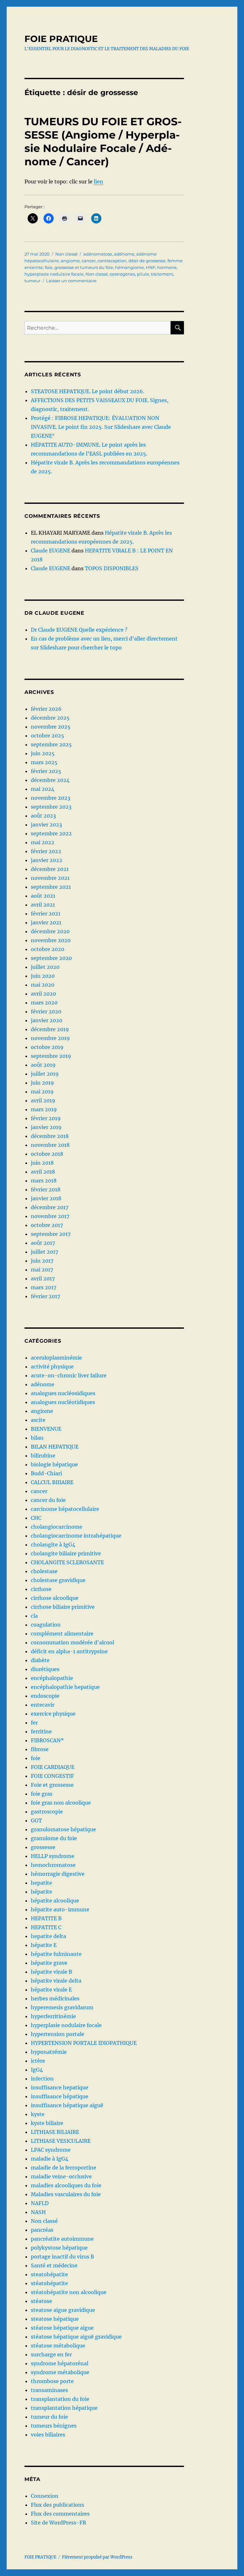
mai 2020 (43, 985)
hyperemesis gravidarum (62, 2007)
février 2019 (46, 1118)
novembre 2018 (50, 1145)
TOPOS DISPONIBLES (112, 568)
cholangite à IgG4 (53, 1545)
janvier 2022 (47, 860)
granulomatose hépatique (63, 1829)
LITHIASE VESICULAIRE (61, 2141)
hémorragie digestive (58, 1874)
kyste (38, 2114)
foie (49, 267)
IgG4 (37, 2070)
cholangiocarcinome (57, 1527)
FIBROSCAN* (47, 1740)
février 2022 (46, 851)
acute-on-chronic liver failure (69, 1375)
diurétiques (45, 1669)
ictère (38, 2061)
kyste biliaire (47, 2123)
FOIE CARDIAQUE (53, 1767)
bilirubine (43, 1456)
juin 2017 (42, 1261)
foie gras (42, 1794)
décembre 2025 (50, 718)
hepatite (41, 1883)
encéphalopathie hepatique (65, 1687)
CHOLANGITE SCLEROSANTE (67, 1562)
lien (98, 182)
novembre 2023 (51, 798)
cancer (89, 261)
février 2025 (46, 771)
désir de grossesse (147, 261)
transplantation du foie (60, 2399)
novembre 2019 (50, 1038)
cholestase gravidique (58, 1580)
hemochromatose (53, 1865)
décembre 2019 (50, 1029)
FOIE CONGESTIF (52, 1776)
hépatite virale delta (56, 1981)
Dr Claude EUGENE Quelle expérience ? (79, 630)
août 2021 (43, 896)
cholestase (44, 1571)
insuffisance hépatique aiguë (67, 2105)
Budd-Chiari (46, 1473)
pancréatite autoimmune (62, 2239)
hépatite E (44, 1945)
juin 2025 (43, 753)
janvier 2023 (46, 825)
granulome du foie (54, 1838)
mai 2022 (43, 842)
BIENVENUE (46, 1429)
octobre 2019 (47, 1047)
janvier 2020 (47, 1020)
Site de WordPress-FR (58, 2523)
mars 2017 (44, 1287)
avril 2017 (43, 1278)
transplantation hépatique (64, 2408)
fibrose (40, 1749)
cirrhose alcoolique (55, 1598)
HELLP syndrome (53, 1856)
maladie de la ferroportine (64, 2168)
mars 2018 (44, 1181)
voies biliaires (48, 2435)
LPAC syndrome (51, 2150)
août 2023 (43, 816)
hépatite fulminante (56, 1954)
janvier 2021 (46, 922)
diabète (40, 1660)
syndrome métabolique (60, 2372)
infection (42, 2079)
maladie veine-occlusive (61, 2176)
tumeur (32, 281)
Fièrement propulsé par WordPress (97, 2557)
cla (34, 1616)
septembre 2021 (51, 887)
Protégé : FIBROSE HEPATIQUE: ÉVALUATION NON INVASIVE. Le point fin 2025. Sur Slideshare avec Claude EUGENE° (101, 427)
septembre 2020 (51, 958)
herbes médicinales (55, 1998)
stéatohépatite (49, 2283)
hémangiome (129, 267)
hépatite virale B (51, 1972)
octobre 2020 (47, 949)
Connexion (45, 2496)
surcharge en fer (51, 2354)
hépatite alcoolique (55, 1901)
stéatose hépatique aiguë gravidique (76, 2337)
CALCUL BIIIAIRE (52, 1482)
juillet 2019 (45, 1074)
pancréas (42, 2230)
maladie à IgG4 (50, 2159)
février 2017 (45, 1296)
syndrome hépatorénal (60, 2363)
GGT (36, 1820)
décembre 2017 (50, 1207)
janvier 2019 (46, 1127)
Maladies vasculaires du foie (66, 2194)
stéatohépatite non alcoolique (69, 2292)
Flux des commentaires (60, 2514)
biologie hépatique (54, 1464)
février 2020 (46, 1011)
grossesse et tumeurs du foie (84, 267)
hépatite (41, 1892)
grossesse (43, 1847)
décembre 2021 (50, 869)
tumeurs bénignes (54, 2426)
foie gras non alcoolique (61, 1803)
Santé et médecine (54, 2265)
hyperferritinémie (53, 2016)
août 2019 (43, 1065)
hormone (167, 267)
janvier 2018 (46, 1198)
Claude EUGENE (51, 551)
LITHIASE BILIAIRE (55, 2132)
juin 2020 (43, 976)
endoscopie (45, 1696)
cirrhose (41, 1589)
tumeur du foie (49, 2417)
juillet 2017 (44, 1252)
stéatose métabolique (58, 2346)
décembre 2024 (50, 780)
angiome (70, 261)
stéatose (41, 2301)
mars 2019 (44, 1109)
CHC (36, 1518)
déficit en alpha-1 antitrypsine (69, 1651)
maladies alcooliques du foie (66, 2185)
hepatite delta (48, 1936)
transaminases (49, 2390)
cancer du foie (48, 1500)
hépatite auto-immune (60, 1909)
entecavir (43, 1705)
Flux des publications (58, 2505)
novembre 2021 (50, 878)
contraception (112, 261)
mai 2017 (42, 1270)
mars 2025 (44, 762)
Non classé (66, 254)
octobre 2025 (47, 736)
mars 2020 (44, 1003)
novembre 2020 (51, 940)
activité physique (52, 1367)
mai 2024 (43, 789)
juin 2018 (42, 1163)
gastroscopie (47, 1812)
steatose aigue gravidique (63, 2310)
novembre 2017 (50, 1216)
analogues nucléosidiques (63, 1393)
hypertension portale (58, 2034)
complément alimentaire (62, 1634)
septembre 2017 (51, 1234)
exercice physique (53, 1714)
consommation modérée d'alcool (72, 1642)
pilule (143, 274)
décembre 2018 (50, 1136)
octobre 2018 (47, 1154)
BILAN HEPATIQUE (55, 1447)
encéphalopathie (52, 1678)
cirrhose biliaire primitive (63, 1607)
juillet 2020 (45, 967)
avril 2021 (43, 905)
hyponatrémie (49, 2052)
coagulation (46, 1625)
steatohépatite (49, 2274)
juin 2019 (42, 1083)
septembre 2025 (51, 744)
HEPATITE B (46, 1918)
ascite (38, 1420)
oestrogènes (122, 274)
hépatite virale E (51, 1990)
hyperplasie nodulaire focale (54, 274)
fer (34, 1723)
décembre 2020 (50, 931)
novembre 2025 (51, 727)
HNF (151, 267)
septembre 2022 (51, 833)
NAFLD (40, 2203)
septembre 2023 (51, 807)
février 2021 (46, 914)
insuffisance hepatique (60, 2087)
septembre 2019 (51, 1056)
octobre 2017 (47, 1225)
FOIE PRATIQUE (61, 39)
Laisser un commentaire (71, 281)
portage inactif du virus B (62, 2257)
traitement (162, 274)
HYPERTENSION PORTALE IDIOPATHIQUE (84, 2043)
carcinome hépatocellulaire (65, 1509)
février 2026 (46, 709)
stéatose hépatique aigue (62, 2328)
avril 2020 (43, 994)
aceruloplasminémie (56, 1358)
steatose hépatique (55, 2319)
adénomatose (98, 254)
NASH (38, 2212)
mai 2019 (42, 1092)
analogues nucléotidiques (63, 1402)
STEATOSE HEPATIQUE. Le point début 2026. (88, 391)
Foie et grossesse (52, 1785)
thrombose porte (52, 2381)
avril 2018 (43, 1172)
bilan (37, 1438)
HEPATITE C (46, 1927)
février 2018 (46, 1189)
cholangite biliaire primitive (66, 1553)
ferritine (41, 1731)
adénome (124, 254)
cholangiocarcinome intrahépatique (76, 1536)
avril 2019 (43, 1100)
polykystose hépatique (59, 2248)
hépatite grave (49, 1963)
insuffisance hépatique (60, 2096)
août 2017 (43, 1243)
